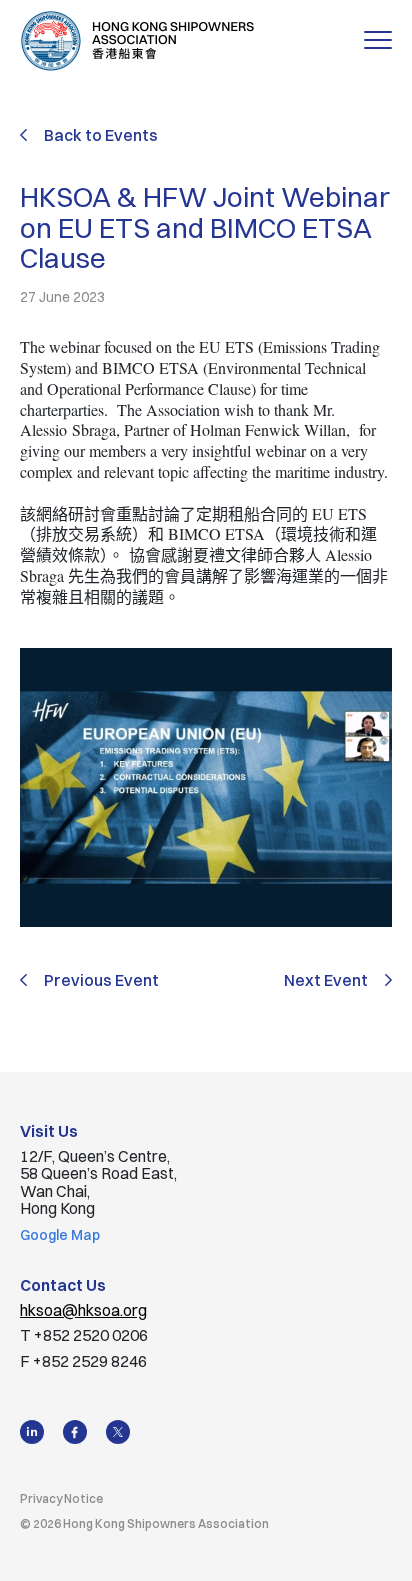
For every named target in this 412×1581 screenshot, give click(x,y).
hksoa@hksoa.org (83, 1310)
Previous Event (101, 981)
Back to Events (101, 135)
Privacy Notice (61, 1498)
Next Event (326, 981)
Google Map (60, 1235)
